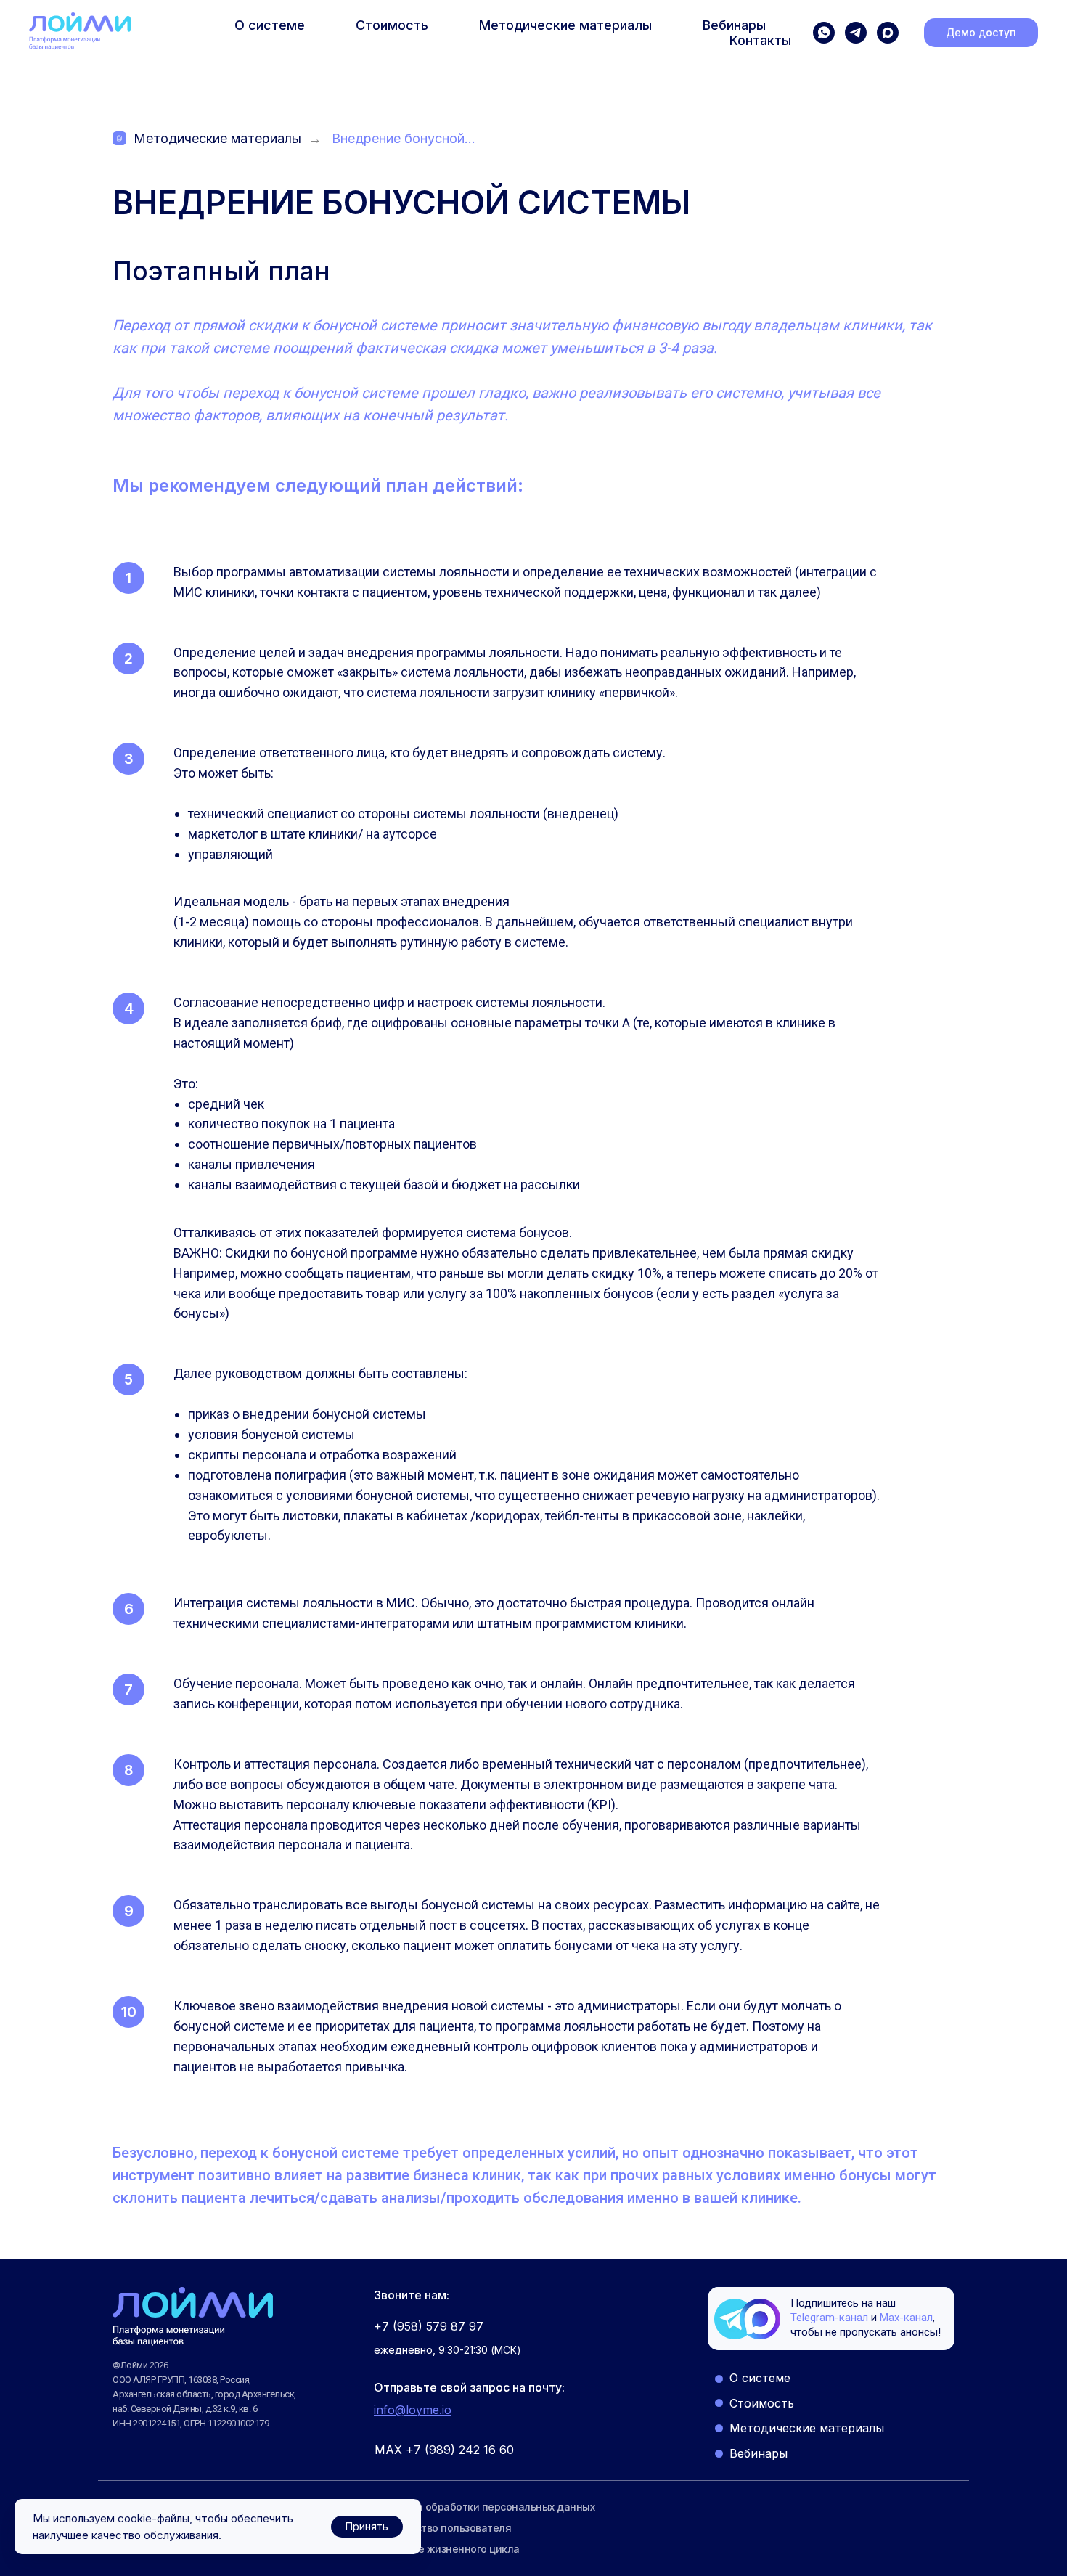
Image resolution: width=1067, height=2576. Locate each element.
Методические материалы (565, 25)
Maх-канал (906, 2318)
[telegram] (856, 33)
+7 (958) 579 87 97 (429, 2326)
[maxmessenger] (888, 33)
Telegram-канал (829, 2318)
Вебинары (734, 25)
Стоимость (392, 25)
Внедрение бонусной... (404, 138)
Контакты (760, 40)
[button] (981, 33)
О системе (270, 25)
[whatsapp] (824, 33)
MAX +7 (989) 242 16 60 (444, 2450)
